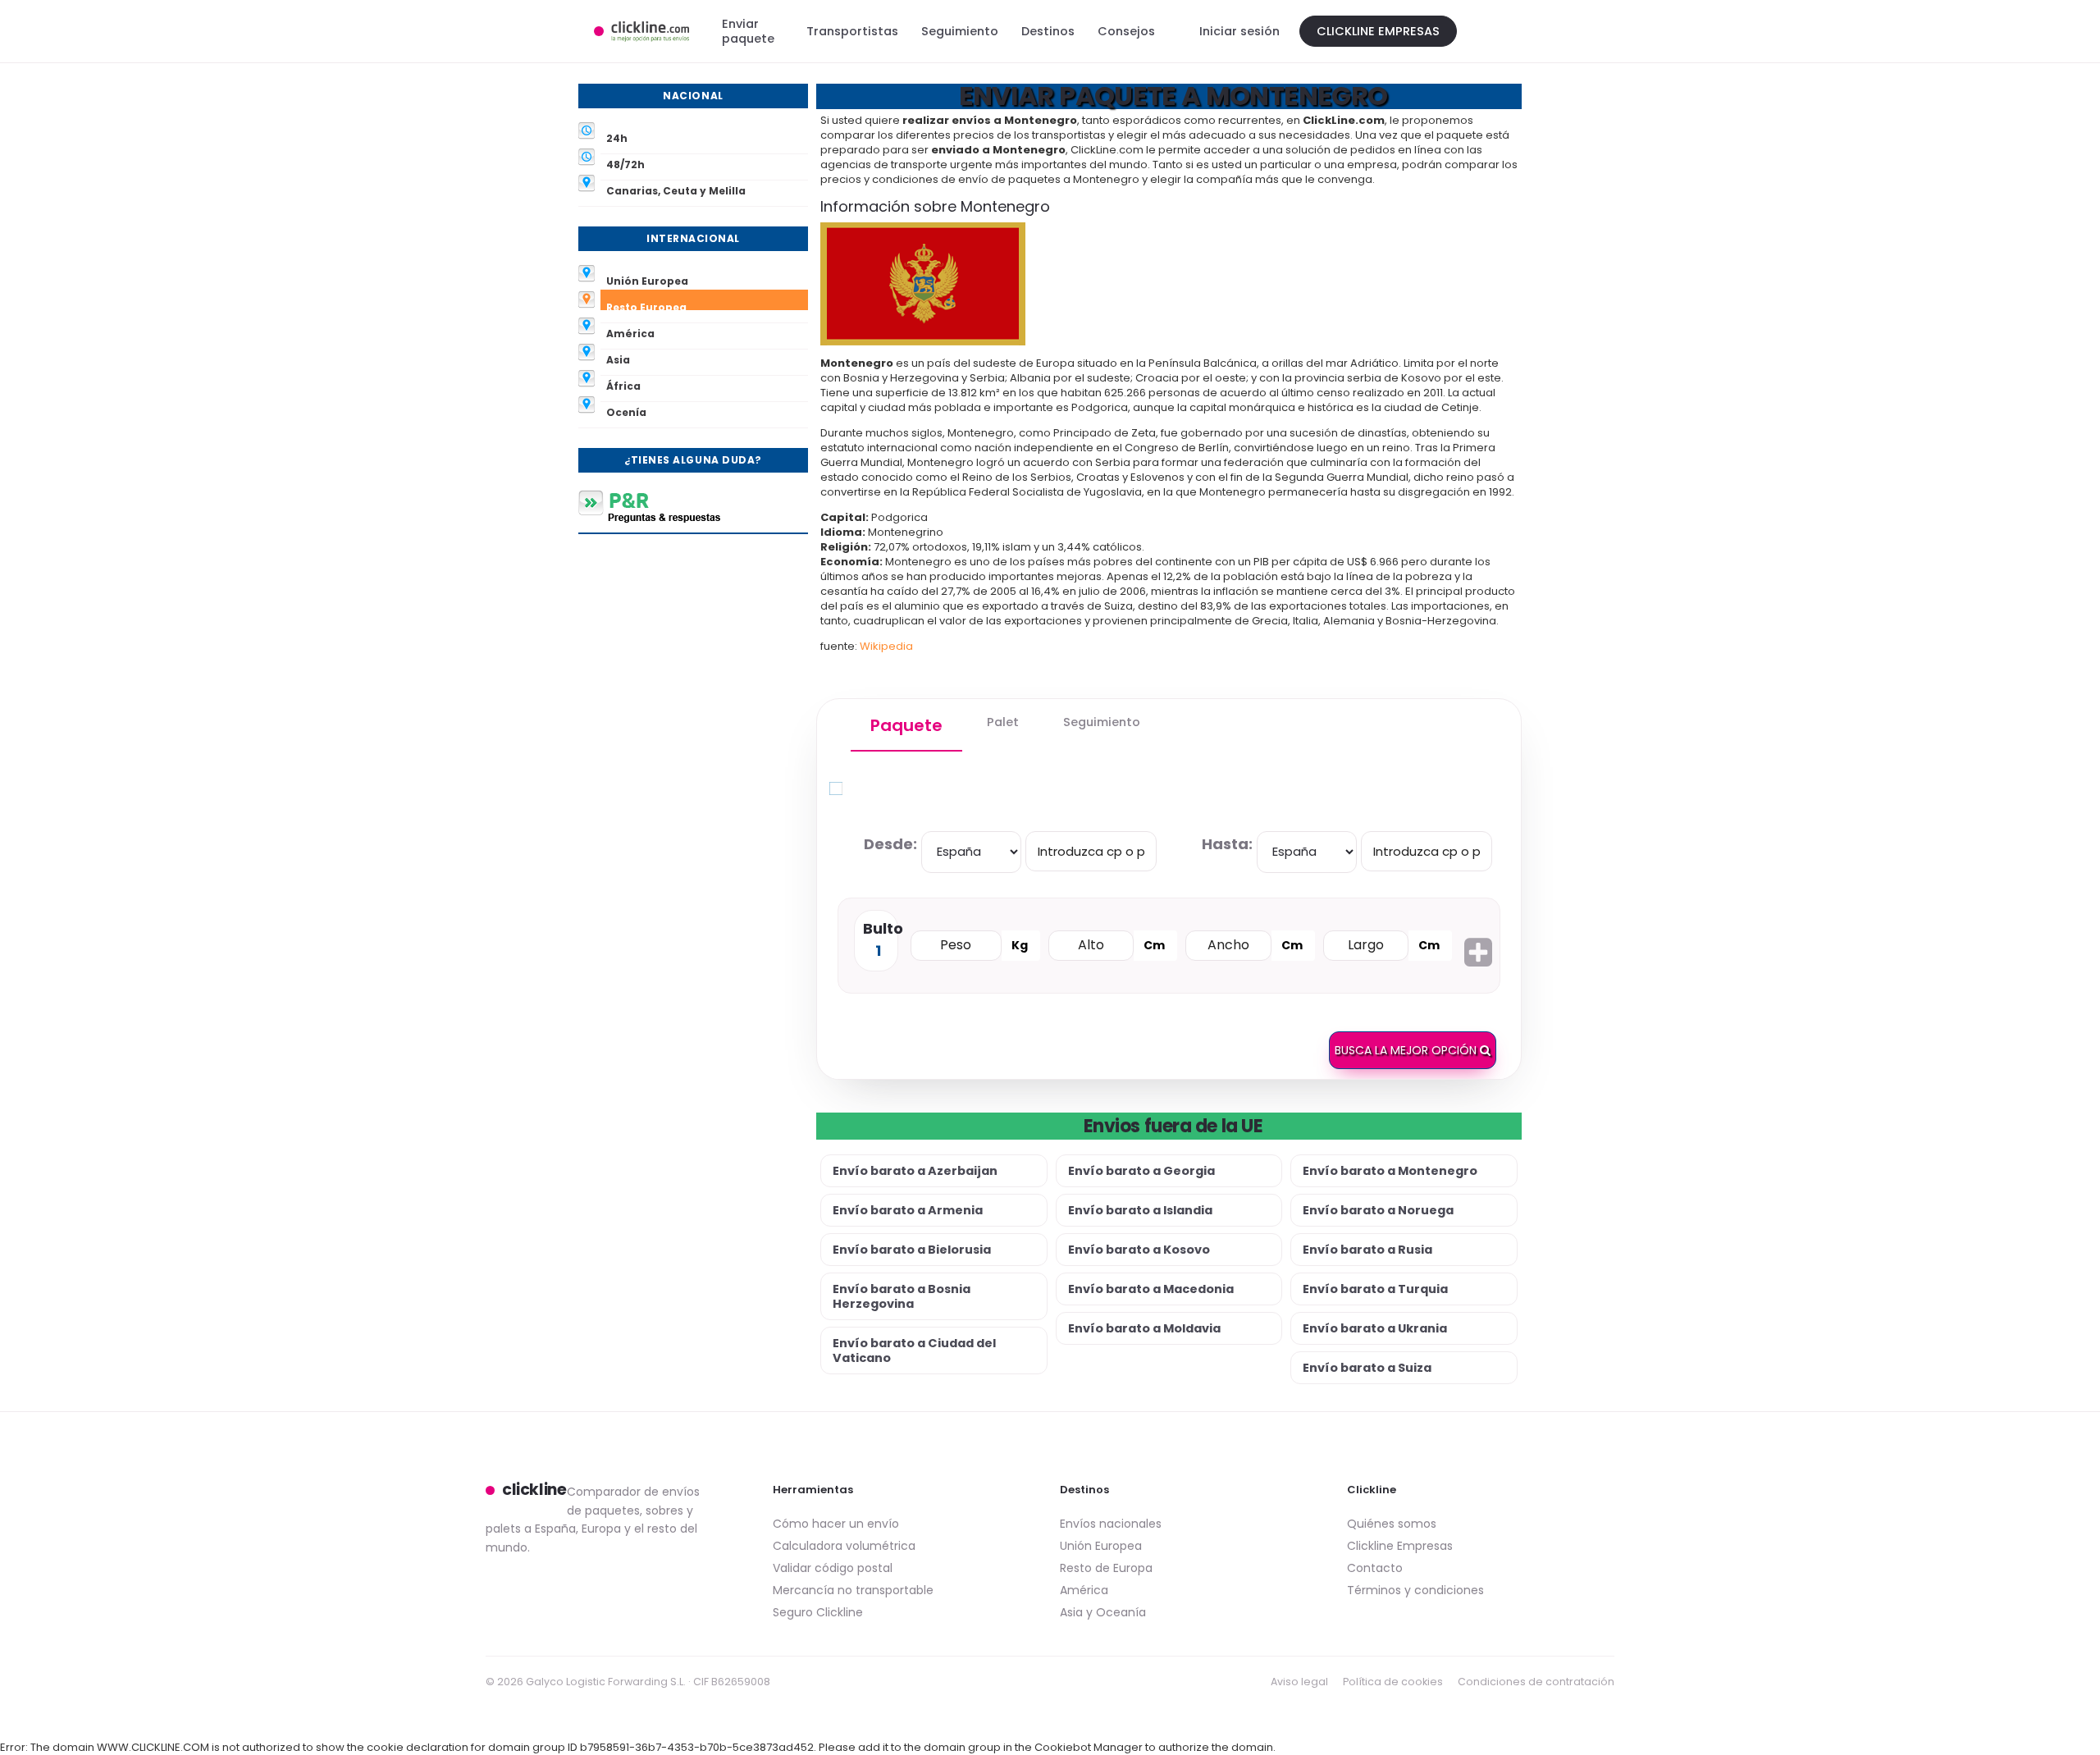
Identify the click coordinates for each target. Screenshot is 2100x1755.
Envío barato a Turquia (1375, 1289)
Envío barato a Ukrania (1375, 1328)
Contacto (1375, 1568)
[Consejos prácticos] (693, 507)
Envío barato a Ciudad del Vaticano (914, 1351)
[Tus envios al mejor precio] (641, 31)
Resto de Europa (1106, 1568)
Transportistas (852, 31)
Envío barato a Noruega (1378, 1210)
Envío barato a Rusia (1367, 1250)
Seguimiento (960, 31)
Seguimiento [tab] (1102, 722)
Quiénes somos (1392, 1524)
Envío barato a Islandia (1140, 1210)
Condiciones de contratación (1536, 1682)
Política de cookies (1393, 1682)
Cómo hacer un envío (836, 1524)
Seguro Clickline (818, 1612)
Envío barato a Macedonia (1151, 1289)
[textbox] (1091, 851)
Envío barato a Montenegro (1390, 1171)
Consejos (1126, 31)
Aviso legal (1299, 1682)
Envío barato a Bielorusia (912, 1250)
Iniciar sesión (1239, 31)
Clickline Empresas (1378, 31)
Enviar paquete (748, 31)
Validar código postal (833, 1568)
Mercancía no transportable (853, 1590)
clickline (534, 1490)
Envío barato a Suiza (1367, 1368)
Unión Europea (1101, 1546)
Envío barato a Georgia (1141, 1171)
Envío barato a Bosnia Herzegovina (902, 1296)
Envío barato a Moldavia (1144, 1328)
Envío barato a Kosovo (1139, 1250)
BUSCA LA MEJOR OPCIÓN (1407, 1050)
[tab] (906, 726)
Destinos (1048, 31)
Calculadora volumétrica (844, 1546)
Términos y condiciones (1415, 1590)
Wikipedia (886, 646)
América (1084, 1590)
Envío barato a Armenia (908, 1210)
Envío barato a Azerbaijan (915, 1171)
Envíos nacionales (1111, 1524)
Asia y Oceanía (1103, 1612)
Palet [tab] (1003, 722)
